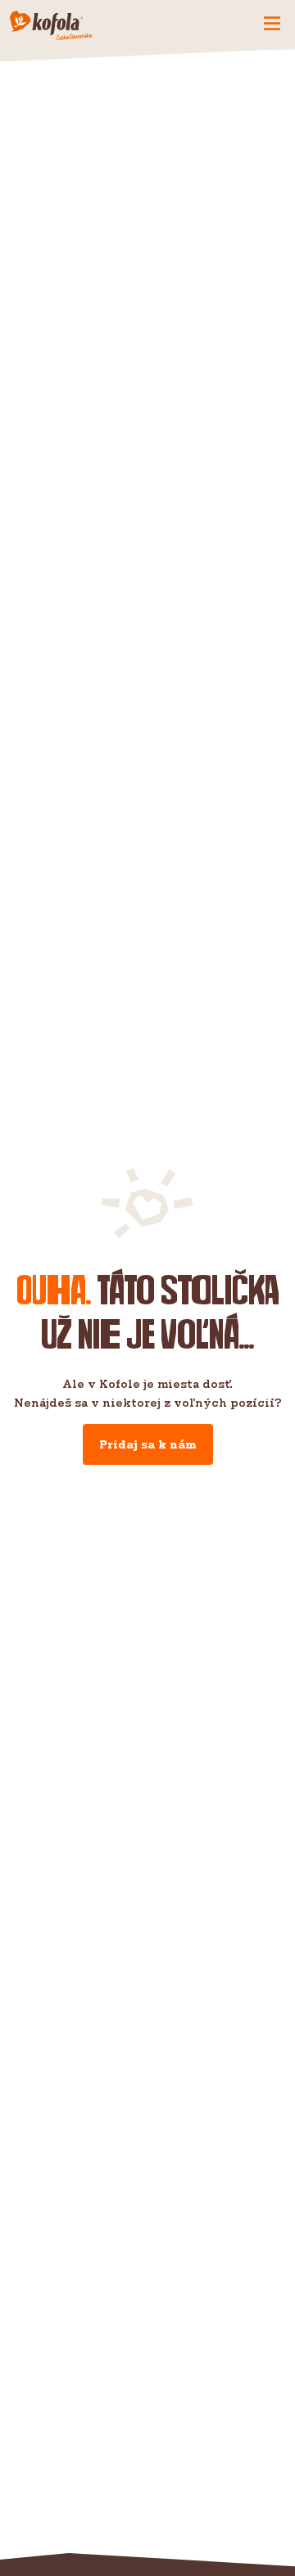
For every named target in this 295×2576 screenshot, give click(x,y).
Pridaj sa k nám (148, 1444)
